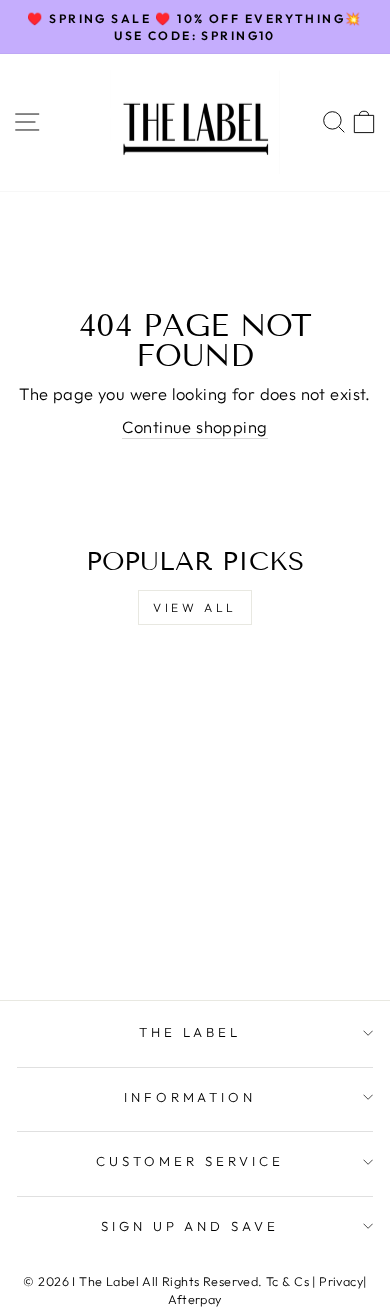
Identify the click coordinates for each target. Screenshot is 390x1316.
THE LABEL (190, 1032)
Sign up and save (190, 1226)
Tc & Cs (287, 1281)
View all (195, 607)
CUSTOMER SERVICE (190, 1161)
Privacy (341, 1281)
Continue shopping (194, 426)
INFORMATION (190, 1097)
